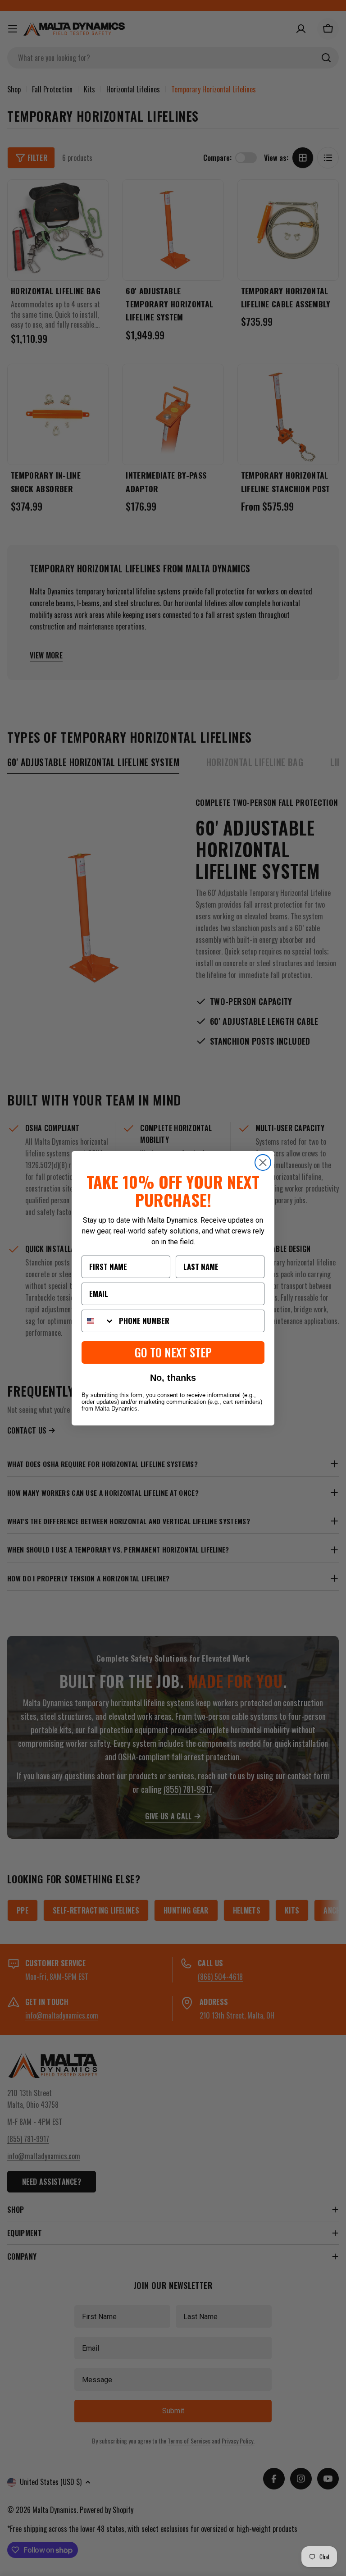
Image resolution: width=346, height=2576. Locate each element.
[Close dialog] (263, 1162)
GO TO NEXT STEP (173, 1352)
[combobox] (98, 1321)
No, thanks (173, 1378)
